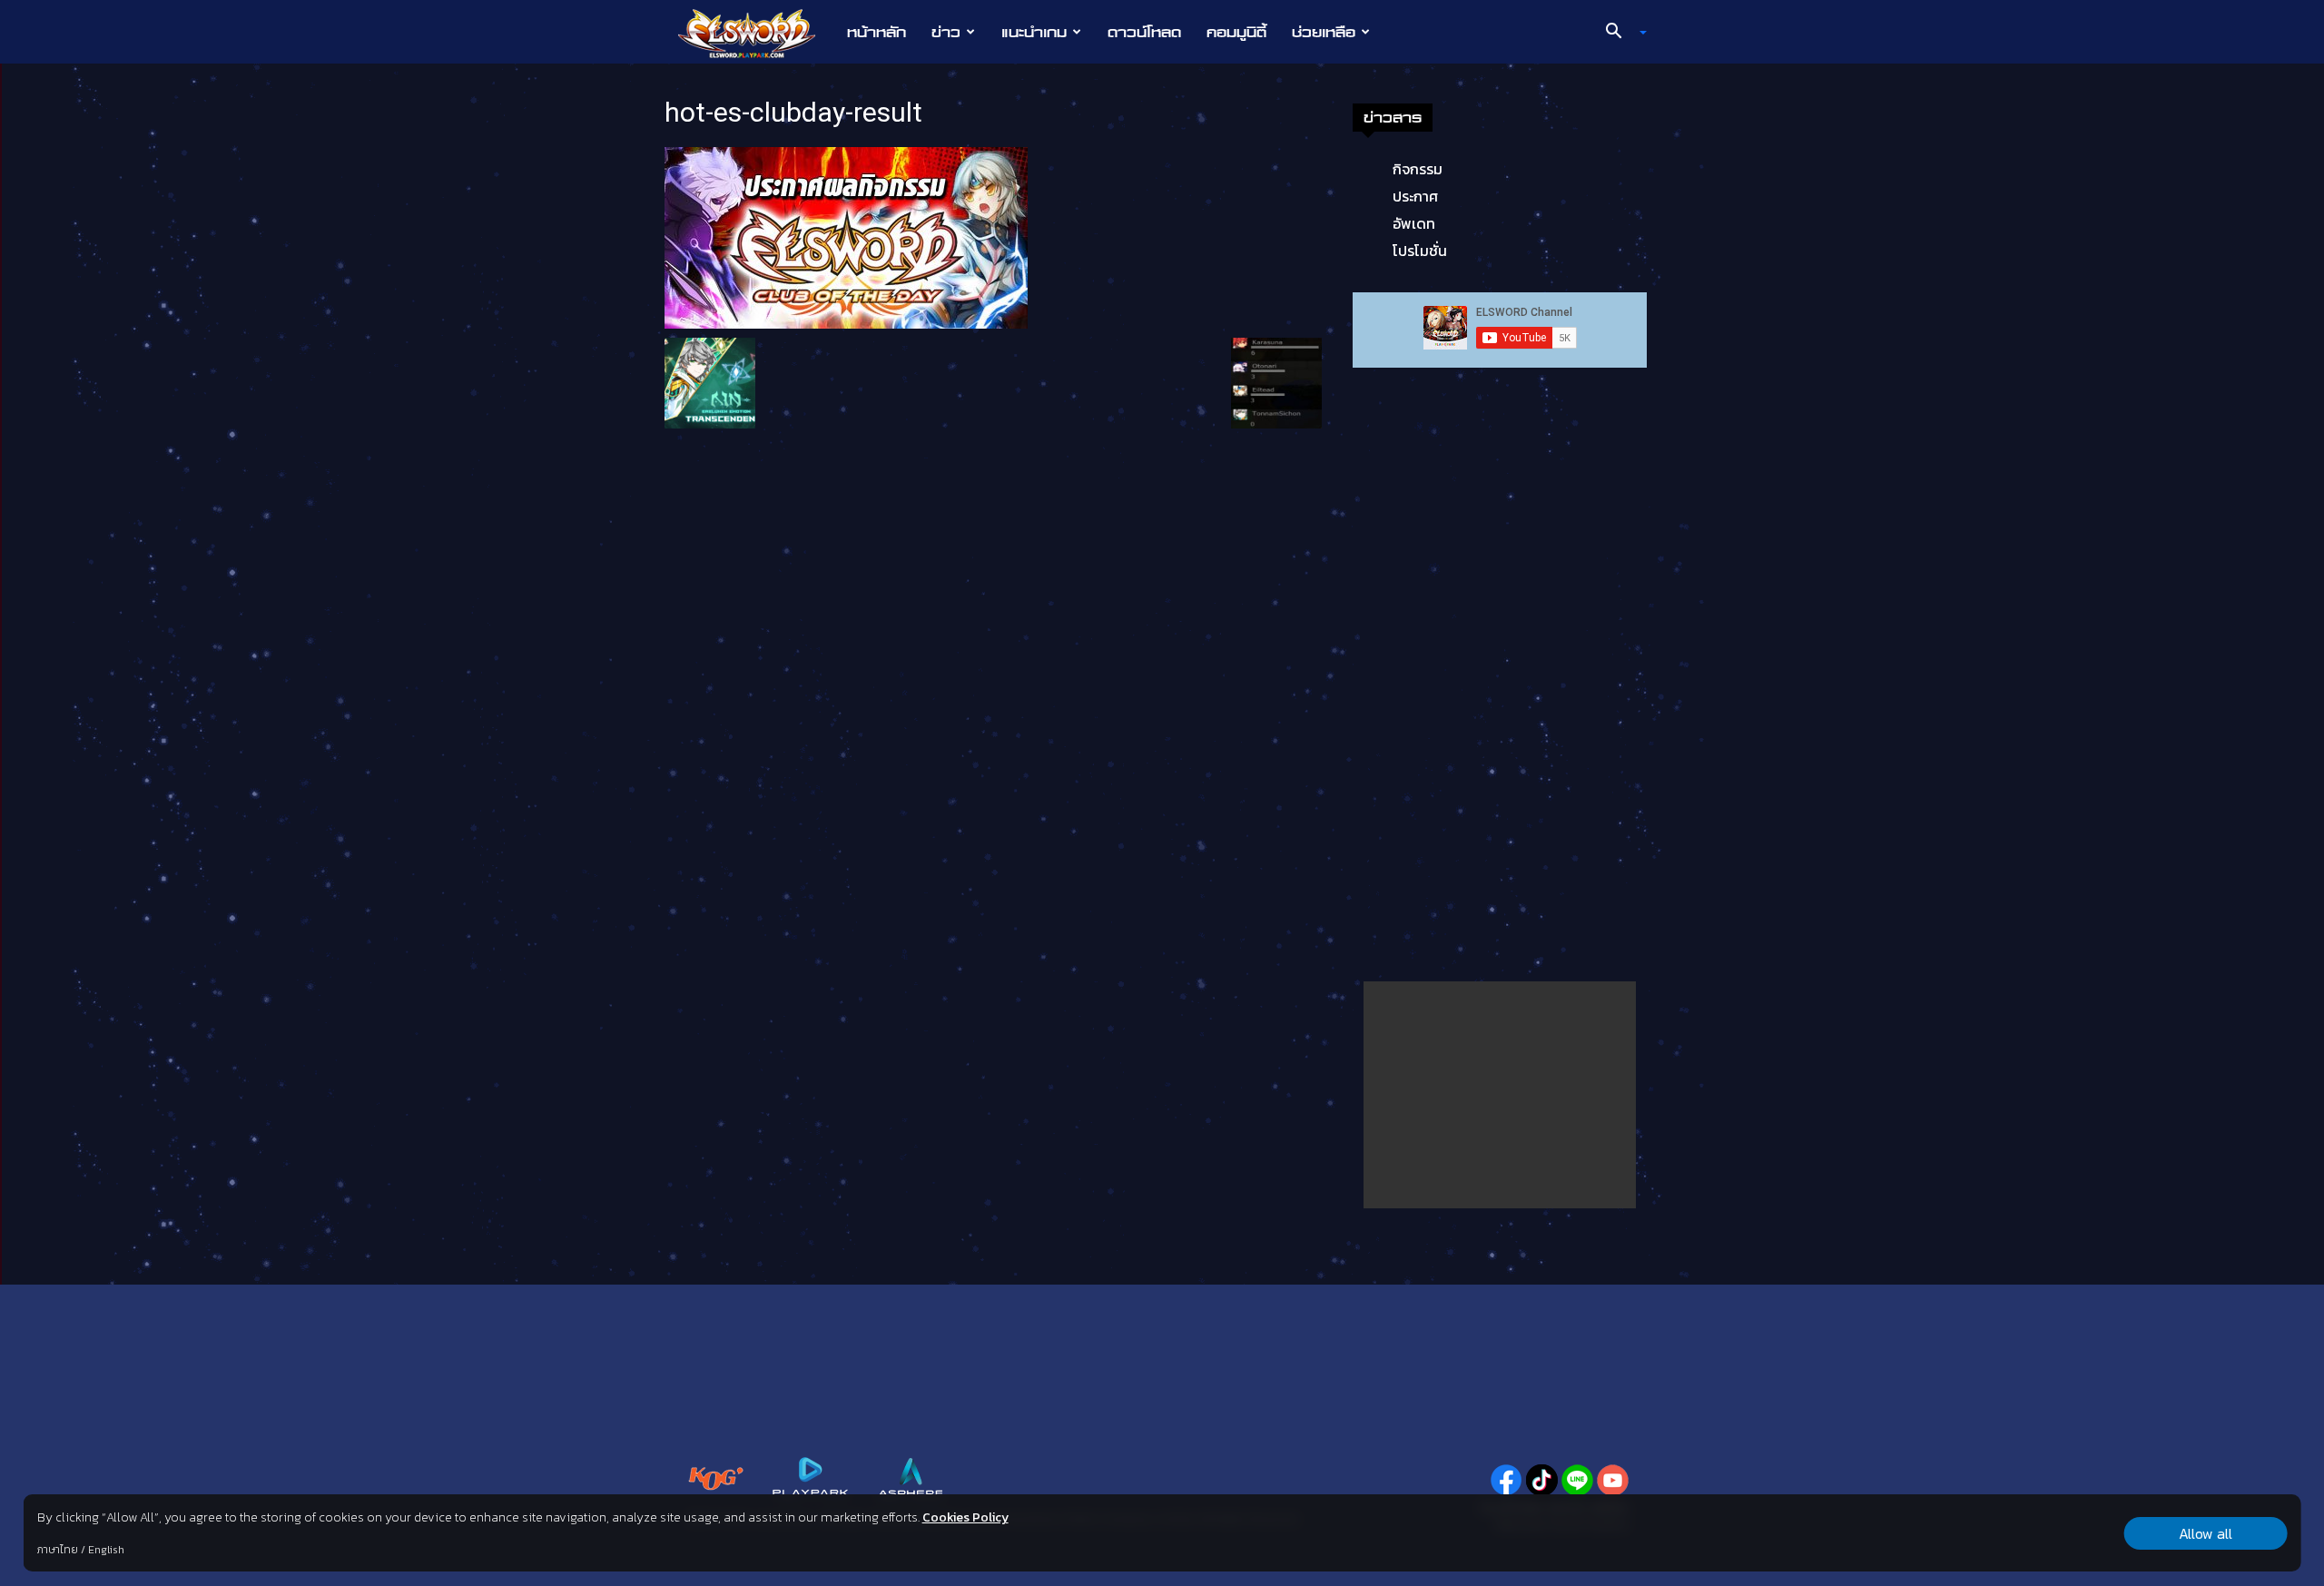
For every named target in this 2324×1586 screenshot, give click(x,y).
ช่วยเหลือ (1324, 32)
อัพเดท (1414, 223)
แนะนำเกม (1034, 32)
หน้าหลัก (876, 32)
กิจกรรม (1418, 169)
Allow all (2206, 1533)
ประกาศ (1415, 196)
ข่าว (946, 32)
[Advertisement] (1500, 1095)
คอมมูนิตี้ (1236, 32)
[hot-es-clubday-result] (846, 236)
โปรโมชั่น (1420, 251)
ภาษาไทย (58, 1550)
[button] (1620, 33)
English (106, 1550)
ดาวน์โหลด (1144, 32)
